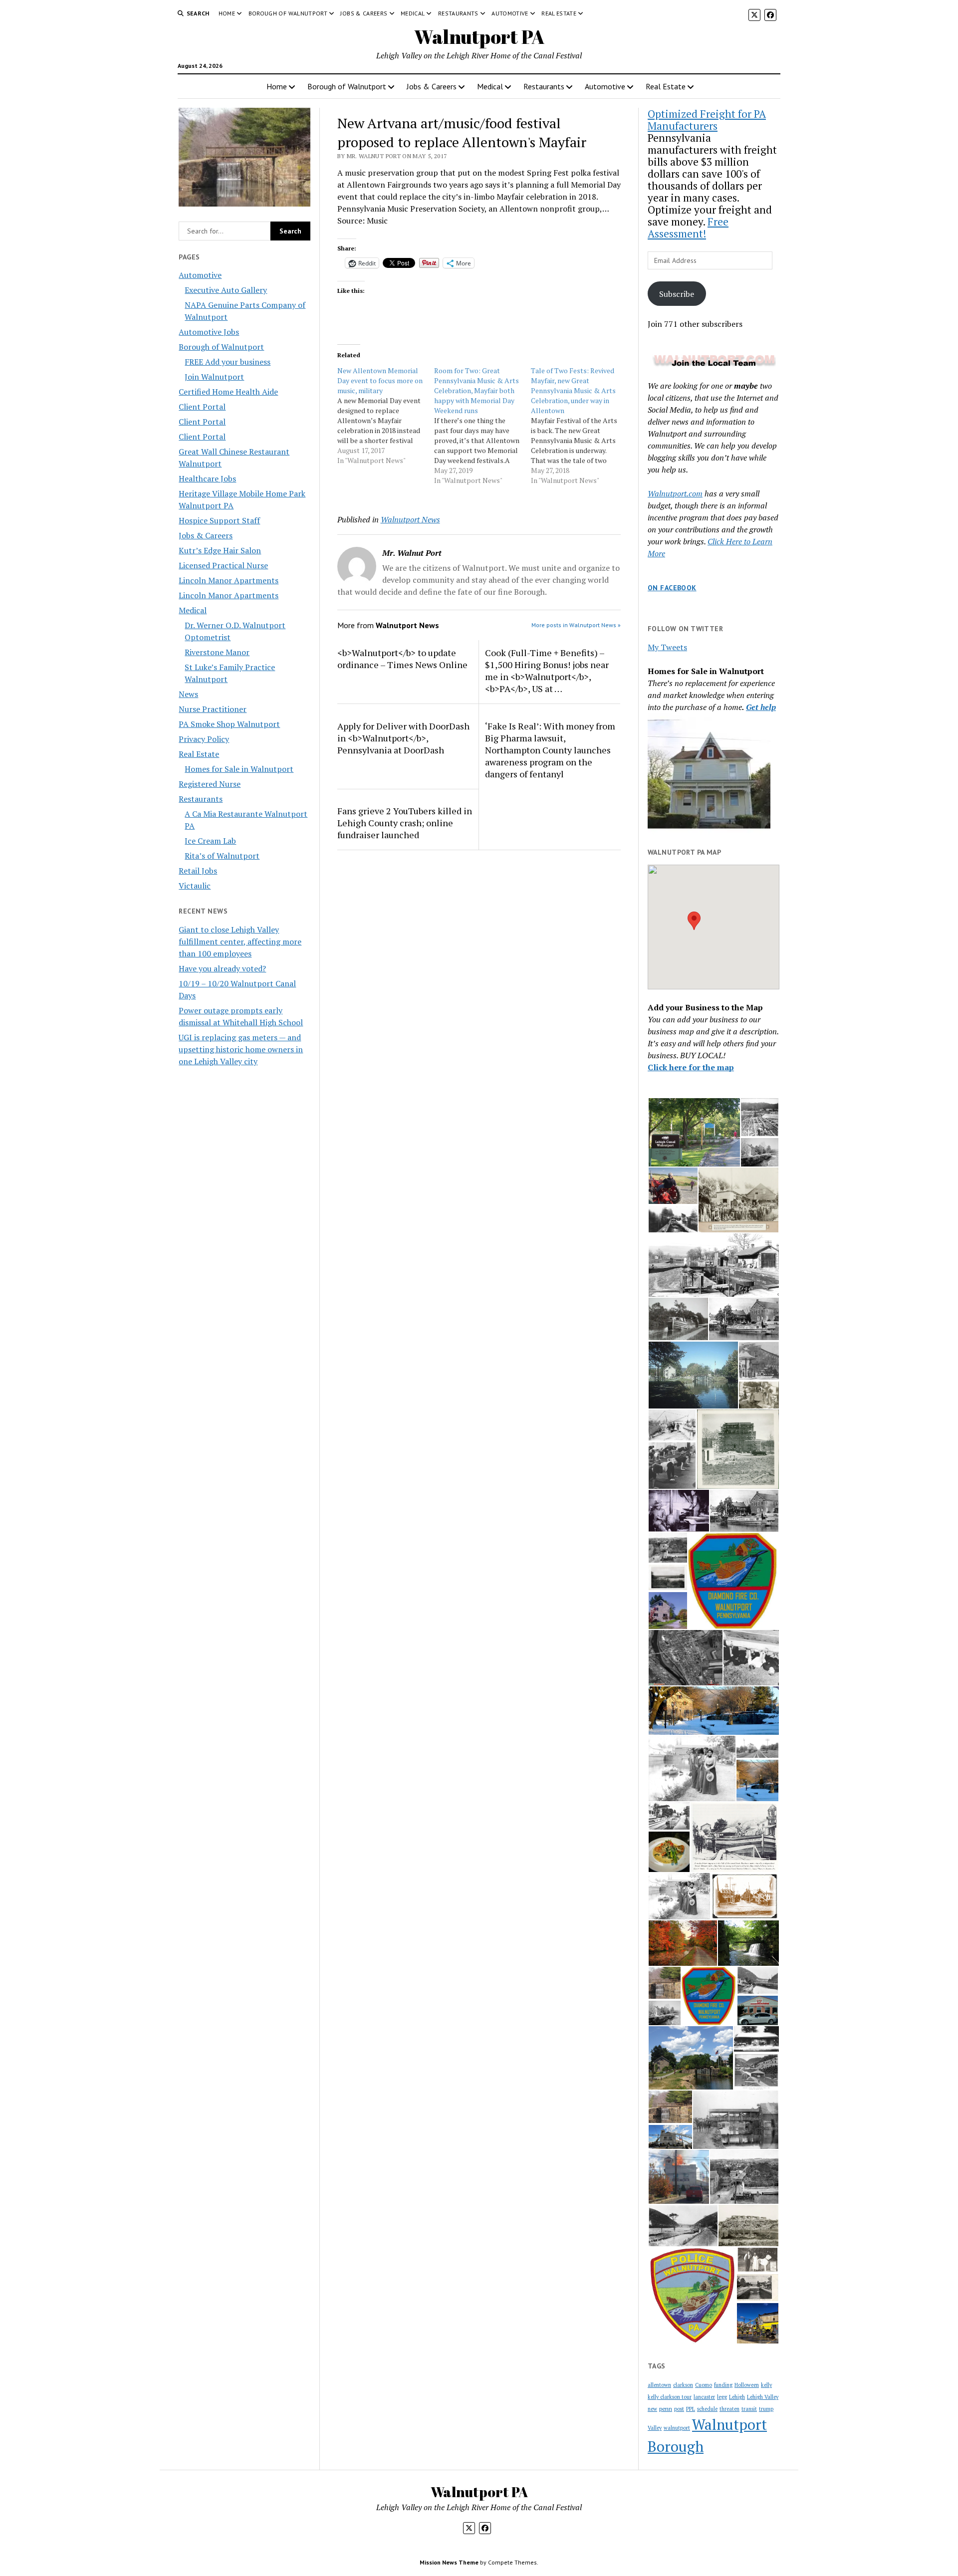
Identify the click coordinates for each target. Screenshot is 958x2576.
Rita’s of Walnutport (222, 856)
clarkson (683, 2385)
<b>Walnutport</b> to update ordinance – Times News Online (402, 659)
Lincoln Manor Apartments (229, 580)
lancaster (704, 2397)
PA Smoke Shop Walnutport (229, 724)
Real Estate (559, 13)
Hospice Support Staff (219, 520)
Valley (655, 2428)
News (188, 694)
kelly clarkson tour (670, 2397)
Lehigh (737, 2397)
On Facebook (672, 588)
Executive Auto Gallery (226, 290)
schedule (707, 2409)
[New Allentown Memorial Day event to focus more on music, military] (386, 416)
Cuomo (704, 2385)
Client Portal (202, 407)
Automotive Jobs (209, 332)
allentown (659, 2385)
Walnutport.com (675, 493)
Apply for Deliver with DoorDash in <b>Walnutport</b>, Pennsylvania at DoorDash (403, 738)
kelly (766, 2385)
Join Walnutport (214, 377)
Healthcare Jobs (207, 478)
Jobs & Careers (364, 13)
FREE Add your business (228, 362)
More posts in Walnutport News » (576, 625)
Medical (413, 13)
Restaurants (458, 13)
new (652, 2409)
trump (766, 2409)
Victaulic (195, 886)
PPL (691, 2409)
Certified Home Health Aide (228, 392)
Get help (761, 707)
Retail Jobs (198, 871)
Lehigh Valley (763, 2397)
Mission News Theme (449, 2562)
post (679, 2409)
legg (722, 2397)
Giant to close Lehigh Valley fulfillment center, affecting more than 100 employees (240, 941)
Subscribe (677, 294)
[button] (694, 921)
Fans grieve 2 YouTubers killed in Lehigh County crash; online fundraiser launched (405, 823)
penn (666, 2409)
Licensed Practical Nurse (223, 565)
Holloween (747, 2385)
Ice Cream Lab (210, 841)
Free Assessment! (688, 228)
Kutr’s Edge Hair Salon (220, 550)
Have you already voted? (222, 968)
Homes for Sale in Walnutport (239, 769)
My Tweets (667, 647)
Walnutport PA (479, 37)
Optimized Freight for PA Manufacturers (707, 120)
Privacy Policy (204, 739)
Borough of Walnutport (288, 13)
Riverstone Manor (217, 652)
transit (749, 2409)
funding (723, 2385)
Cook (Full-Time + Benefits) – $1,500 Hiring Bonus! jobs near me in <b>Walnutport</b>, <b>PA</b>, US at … (547, 671)
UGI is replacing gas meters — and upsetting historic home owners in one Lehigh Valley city (241, 1049)
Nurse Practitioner (213, 709)
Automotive (510, 13)
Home (227, 13)
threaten (729, 2409)
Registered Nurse (210, 784)
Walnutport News (410, 519)
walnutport (677, 2428)
